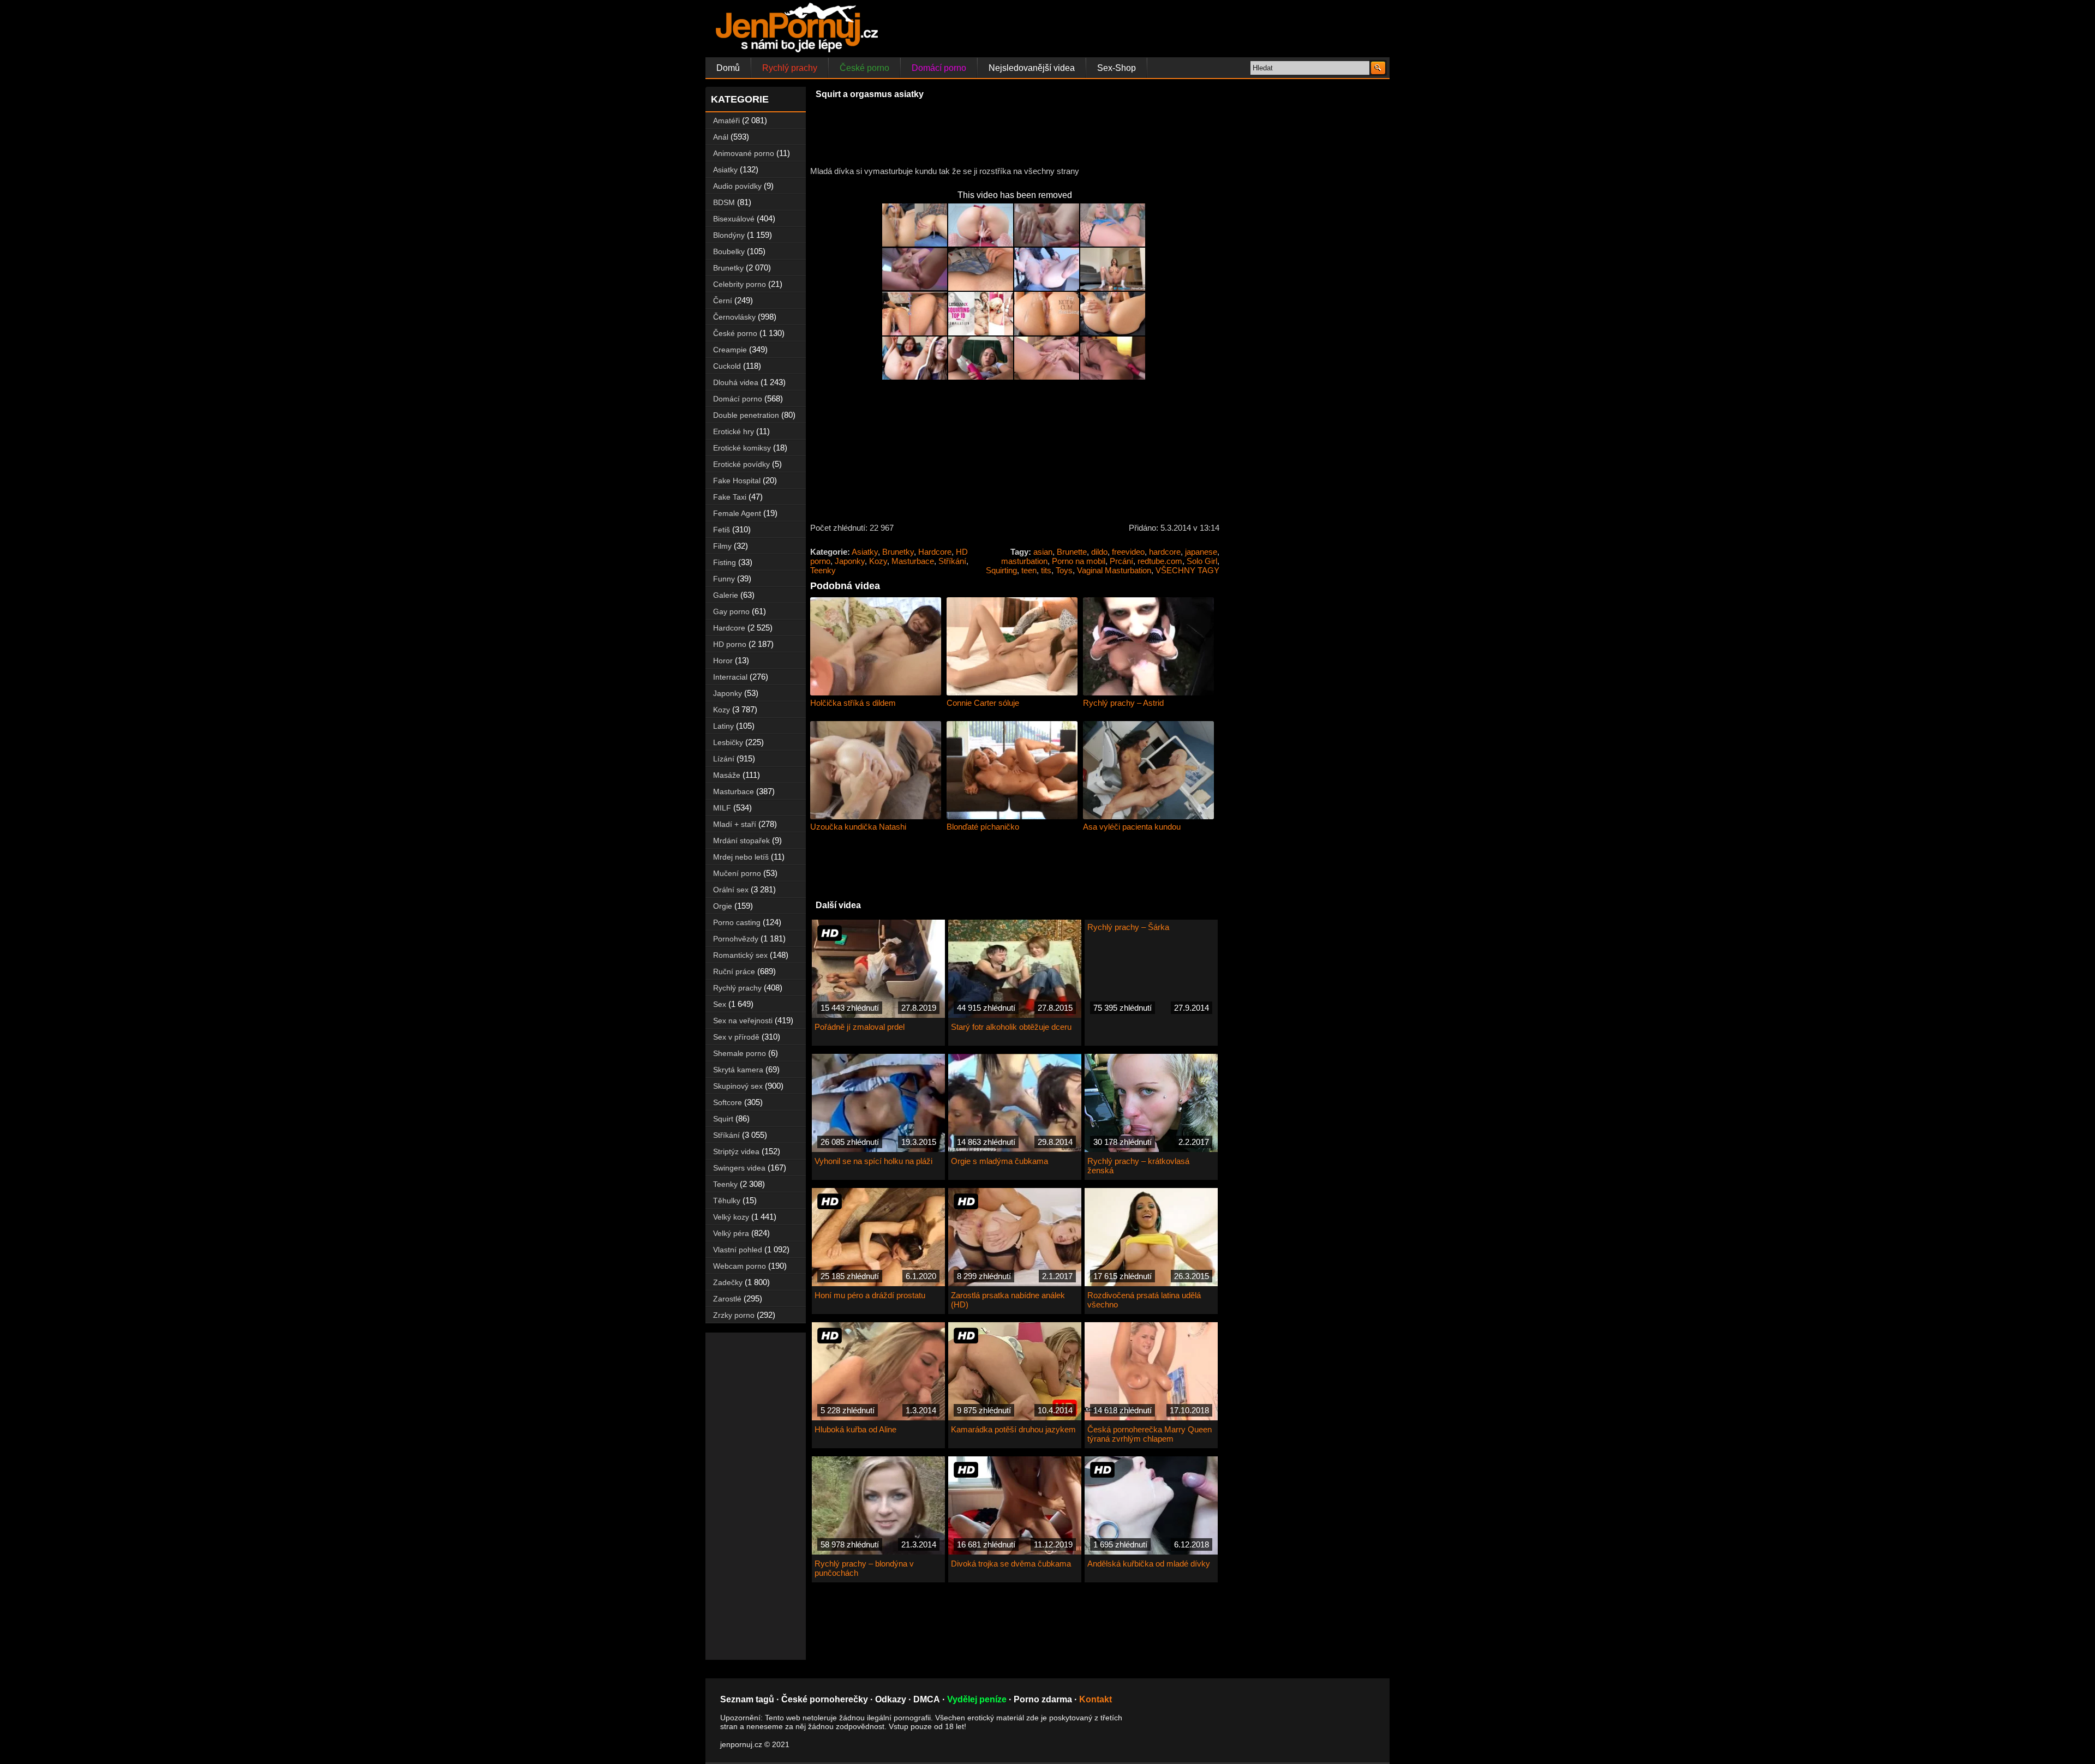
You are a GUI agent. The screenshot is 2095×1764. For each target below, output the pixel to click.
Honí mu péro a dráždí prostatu (870, 1295)
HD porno (730, 644)
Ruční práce (734, 971)
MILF (722, 808)
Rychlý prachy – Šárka (1128, 927)
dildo (1099, 552)
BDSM (724, 202)
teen (1029, 570)
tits (1046, 570)
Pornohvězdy (736, 939)
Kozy (878, 561)
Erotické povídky (741, 464)
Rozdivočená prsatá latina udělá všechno (1144, 1300)
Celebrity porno (740, 284)
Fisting (725, 562)
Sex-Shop (1117, 68)
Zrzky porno (734, 1315)
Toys (1064, 570)
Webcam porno (740, 1266)
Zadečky (728, 1282)
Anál (721, 137)
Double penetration (746, 415)
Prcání (1121, 561)
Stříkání (952, 561)
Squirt (723, 1119)
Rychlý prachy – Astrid (1123, 703)
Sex (720, 1004)
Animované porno (744, 153)
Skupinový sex (738, 1086)
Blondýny (729, 235)
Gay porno (731, 611)
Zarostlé (727, 1299)
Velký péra (731, 1233)
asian (1043, 552)
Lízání (724, 759)
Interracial (730, 677)
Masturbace (913, 561)
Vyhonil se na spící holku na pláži (873, 1161)
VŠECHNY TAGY (1187, 570)
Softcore (728, 1102)
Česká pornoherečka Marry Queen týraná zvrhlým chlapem (1150, 1434)
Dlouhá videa (736, 382)
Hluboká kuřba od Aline (855, 1429)
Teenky (823, 570)
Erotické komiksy (742, 448)
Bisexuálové (734, 219)
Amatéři (726, 121)
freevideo (1128, 552)
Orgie (723, 906)
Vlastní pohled (738, 1250)
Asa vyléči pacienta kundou (1132, 827)
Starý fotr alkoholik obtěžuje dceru (1011, 1027)
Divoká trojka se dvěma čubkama (1011, 1564)
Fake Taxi (730, 497)
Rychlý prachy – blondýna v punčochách (864, 1568)
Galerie (726, 595)
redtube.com (1160, 561)
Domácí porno (939, 68)
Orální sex (731, 890)
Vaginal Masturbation (1114, 570)
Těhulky (727, 1201)
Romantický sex (740, 955)
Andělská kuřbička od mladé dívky (1149, 1564)
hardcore (1165, 552)
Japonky (850, 561)
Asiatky (865, 552)
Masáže (727, 775)
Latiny (723, 726)
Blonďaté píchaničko (983, 827)
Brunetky (898, 552)
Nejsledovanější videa (1032, 68)
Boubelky (729, 251)
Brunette (1072, 552)
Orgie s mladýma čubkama (999, 1161)
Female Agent (737, 513)
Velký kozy (731, 1217)
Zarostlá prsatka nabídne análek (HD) (1008, 1300)
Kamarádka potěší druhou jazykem (1013, 1429)
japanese (1201, 552)
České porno (864, 68)
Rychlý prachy (790, 68)
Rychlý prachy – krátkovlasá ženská (1138, 1166)
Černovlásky (734, 317)
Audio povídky (737, 186)
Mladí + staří (735, 824)
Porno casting (737, 922)
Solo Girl (1202, 561)
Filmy (722, 546)
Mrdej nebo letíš (741, 857)
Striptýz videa (736, 1151)
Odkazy (891, 1699)
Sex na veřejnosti (743, 1021)
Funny (724, 579)
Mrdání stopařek (741, 841)
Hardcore (935, 552)
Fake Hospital (737, 481)
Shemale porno (740, 1053)
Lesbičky (728, 742)
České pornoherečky (825, 1699)
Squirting (1001, 570)
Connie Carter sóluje (983, 703)
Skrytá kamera (738, 1070)
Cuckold (727, 366)
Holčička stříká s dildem (853, 703)
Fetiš (722, 530)
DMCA (927, 1699)
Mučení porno (737, 873)
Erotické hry (734, 431)
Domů (728, 68)
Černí (723, 301)
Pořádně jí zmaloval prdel (860, 1027)
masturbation (1024, 561)
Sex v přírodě (736, 1037)
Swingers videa (739, 1168)
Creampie (730, 350)
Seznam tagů (747, 1699)
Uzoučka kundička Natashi (858, 827)
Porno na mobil (1079, 561)
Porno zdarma (1043, 1699)
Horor (723, 661)
